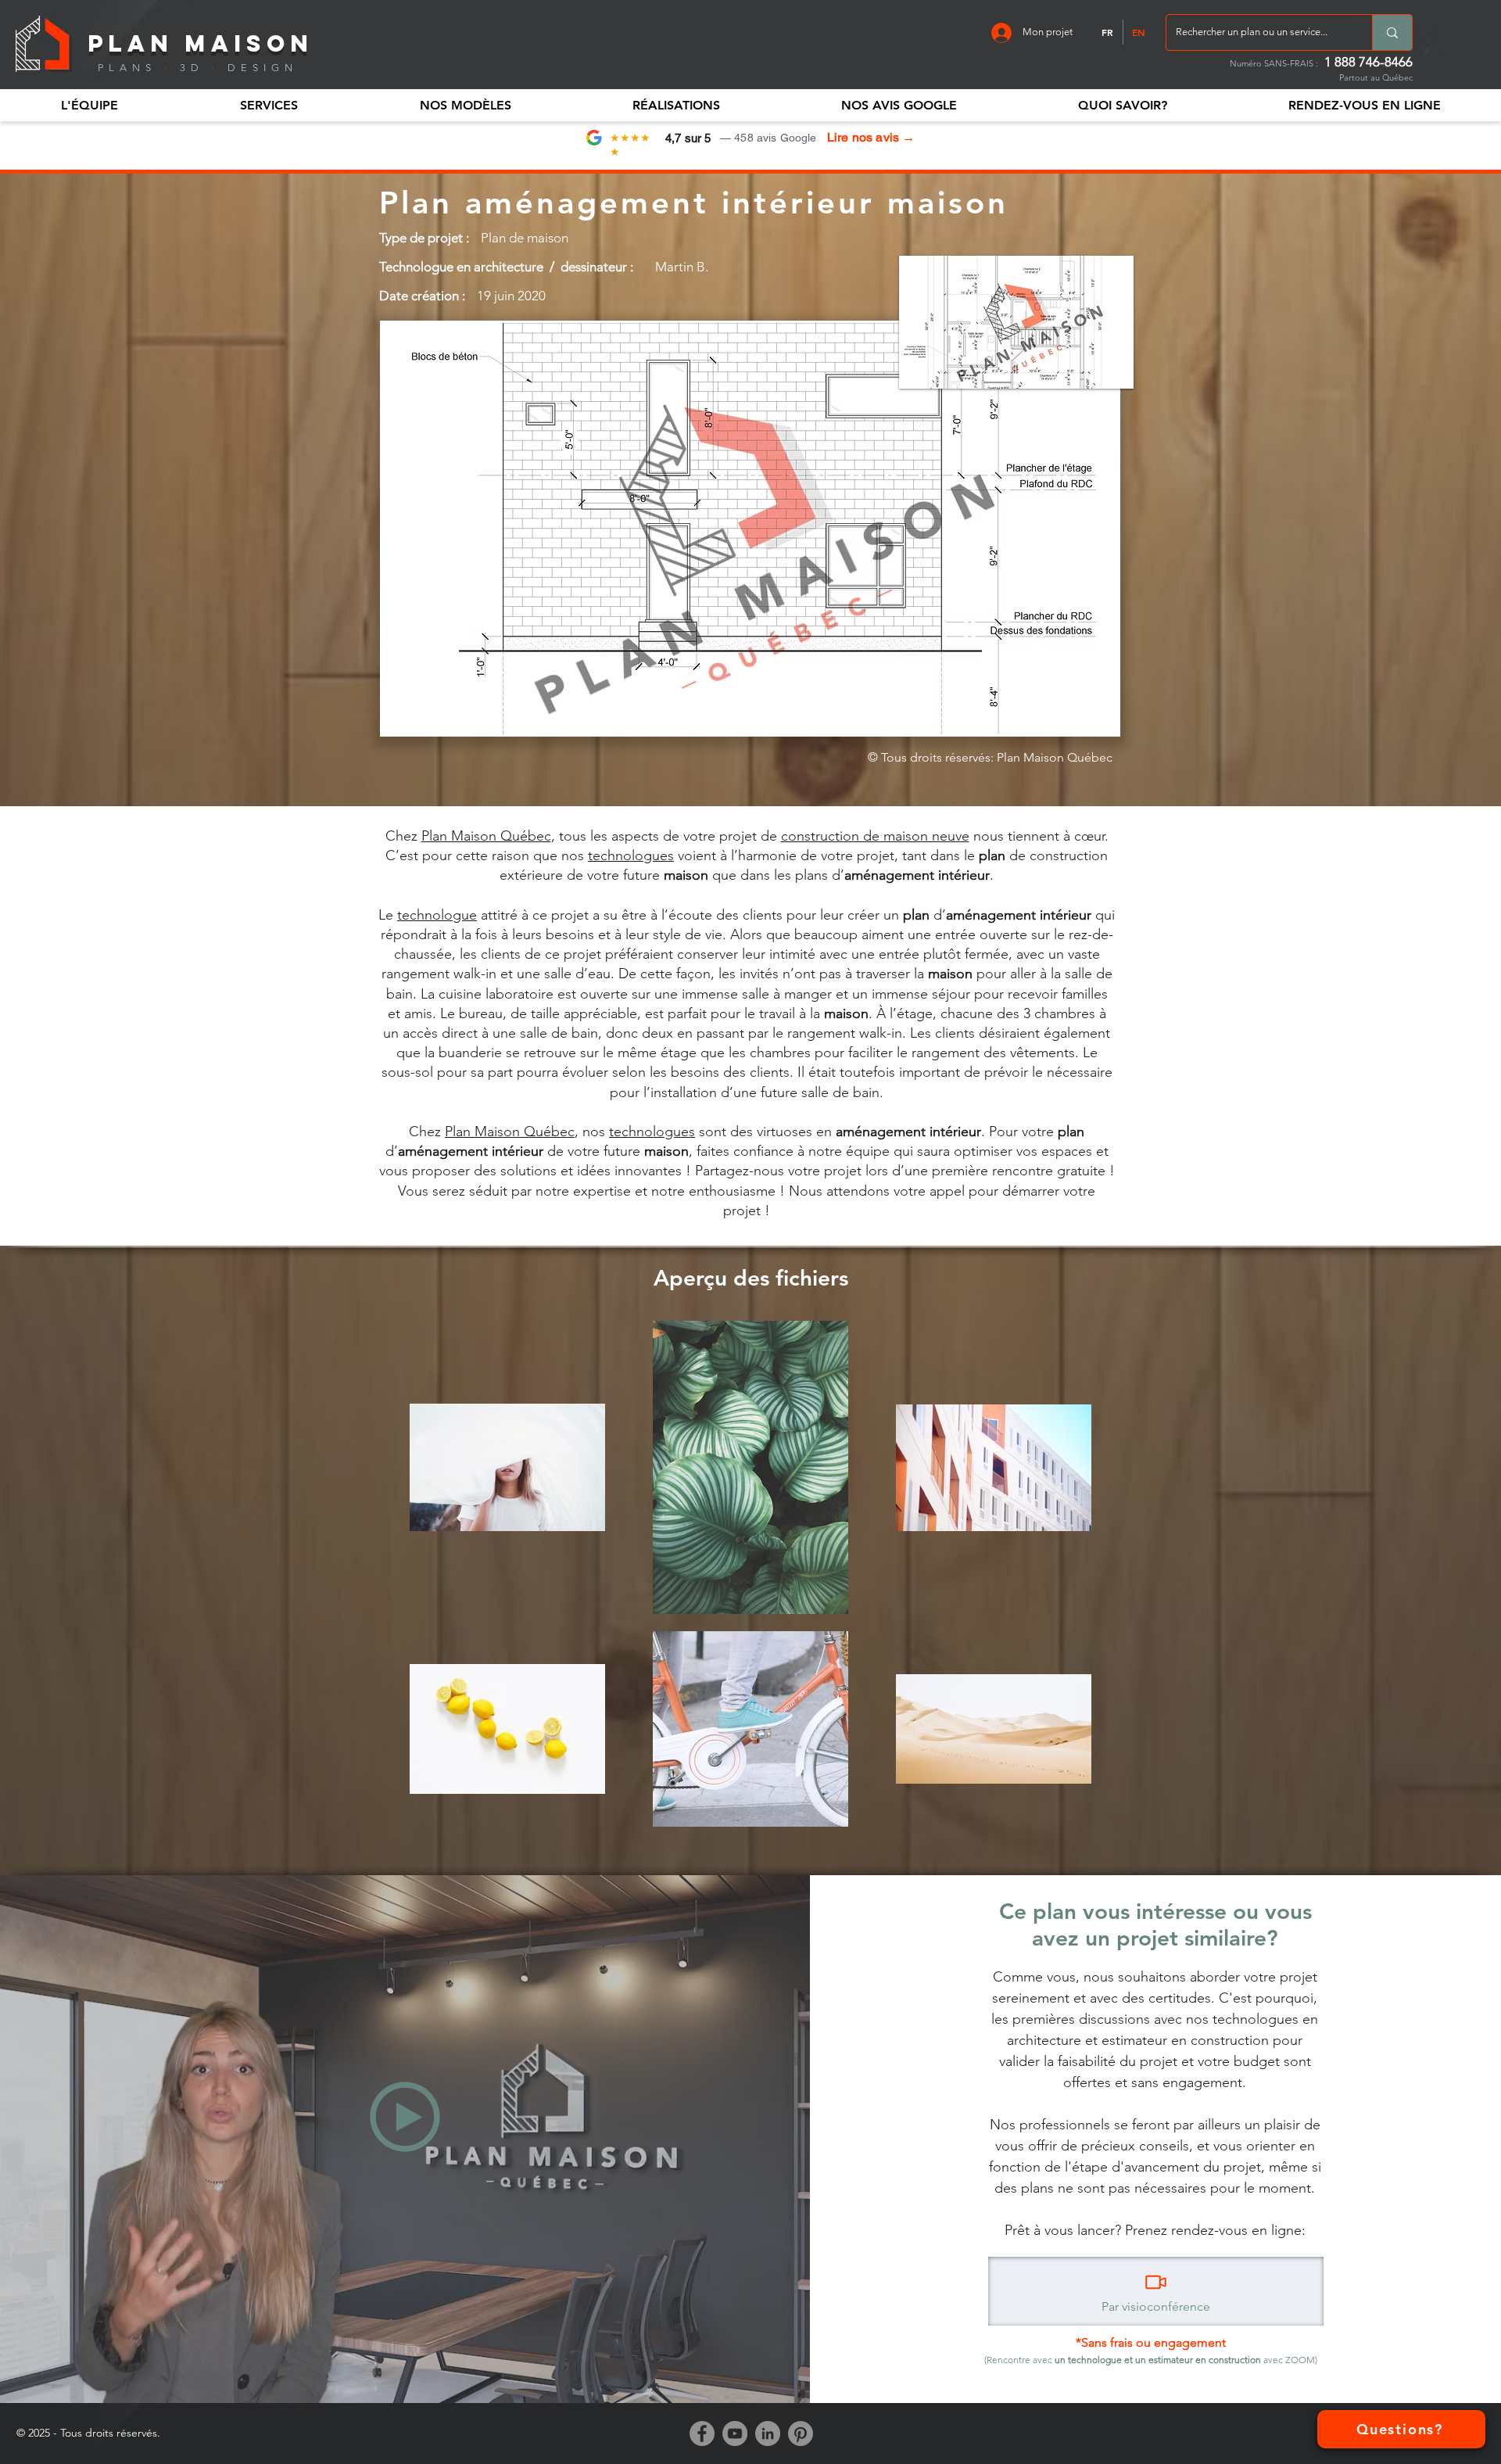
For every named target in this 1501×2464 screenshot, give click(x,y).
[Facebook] (702, 2434)
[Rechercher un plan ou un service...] (1392, 32)
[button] (89, 105)
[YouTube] (735, 2434)
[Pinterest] (801, 2434)
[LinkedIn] (768, 2434)
